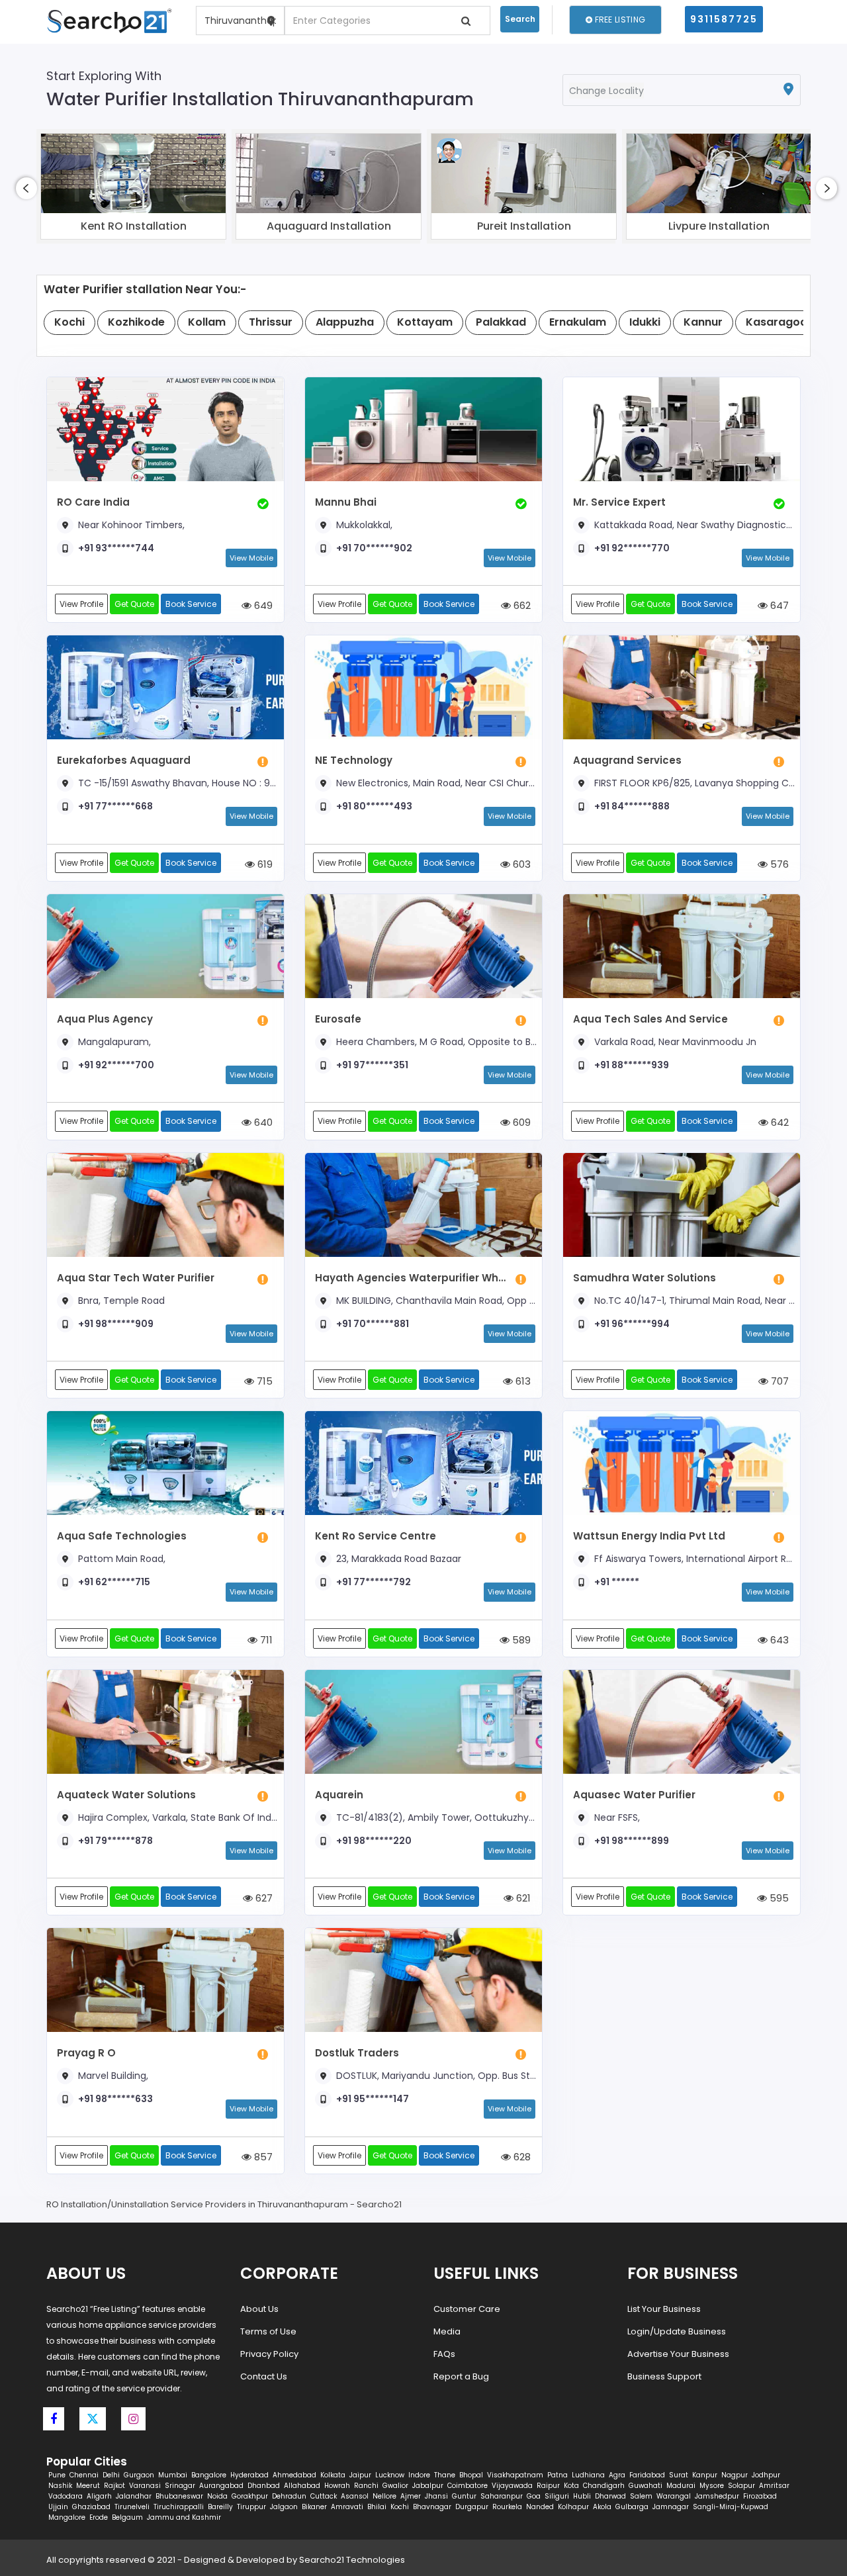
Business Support (664, 2376)
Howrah (337, 2486)
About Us (259, 2309)
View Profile (81, 604)
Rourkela (507, 2507)
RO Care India (93, 502)
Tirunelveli (132, 2507)
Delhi (111, 2475)
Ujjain (58, 2507)
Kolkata (333, 2475)
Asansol (355, 2496)
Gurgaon (139, 2475)
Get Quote (134, 604)
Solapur (741, 2486)
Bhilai (377, 2507)
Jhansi (436, 2496)
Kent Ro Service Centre (376, 1536)
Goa (534, 2496)
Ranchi (366, 2486)
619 (264, 864)
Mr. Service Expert (619, 502)
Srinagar (180, 2486)
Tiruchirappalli (179, 2507)
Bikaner (314, 2507)
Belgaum (127, 2517)
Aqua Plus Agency (105, 1019)
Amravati (347, 2507)
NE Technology (354, 760)
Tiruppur (251, 2507)
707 (779, 1381)
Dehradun (289, 2496)
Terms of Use (268, 2331)
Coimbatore (468, 2486)
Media (447, 2331)
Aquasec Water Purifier (634, 1795)
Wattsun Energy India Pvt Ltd (649, 1536)
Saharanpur (502, 2496)
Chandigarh (604, 2486)
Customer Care (467, 2309)
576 (778, 864)
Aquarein (339, 1795)
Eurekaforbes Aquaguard (124, 760)
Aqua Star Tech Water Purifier (136, 1278)
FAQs (444, 2354)
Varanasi (145, 2486)
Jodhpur (766, 2475)
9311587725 (724, 19)
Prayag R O (86, 2053)
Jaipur (360, 2475)
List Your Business (664, 2309)
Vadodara (66, 2496)
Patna (557, 2475)
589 (520, 1640)
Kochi (400, 2507)
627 (263, 1898)
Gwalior (395, 2486)
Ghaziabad (91, 2507)
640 (262, 1122)
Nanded (540, 2507)
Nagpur (735, 2475)
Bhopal (471, 2475)
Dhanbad (264, 2486)
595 (778, 1898)
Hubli (582, 2496)
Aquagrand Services (627, 760)
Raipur (548, 2486)
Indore (419, 2475)
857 (262, 2157)
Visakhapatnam (515, 2475)
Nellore (384, 2496)
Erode (99, 2517)
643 (778, 1640)
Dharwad (610, 2496)
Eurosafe (338, 1019)
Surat (679, 2475)
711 (265, 1640)
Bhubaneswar (179, 2496)
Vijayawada (512, 2486)
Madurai (681, 2486)
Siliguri (557, 2496)
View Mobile (251, 558)
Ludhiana (588, 2475)
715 (263, 1381)
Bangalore (209, 2475)
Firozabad (760, 2496)
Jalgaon (284, 2507)
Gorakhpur (250, 2496)
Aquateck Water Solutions (126, 1795)
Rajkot (114, 2486)
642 (779, 1122)
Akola (602, 2507)
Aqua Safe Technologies (122, 1536)
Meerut (88, 2486)
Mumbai (173, 2475)
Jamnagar (671, 2507)
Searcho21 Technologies (352, 2560)
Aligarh (99, 2496)
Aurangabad (221, 2486)
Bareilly (220, 2507)
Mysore (712, 2486)
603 (520, 864)
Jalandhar (134, 2496)
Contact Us (264, 2376)
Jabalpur (428, 2486)
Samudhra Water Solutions (645, 1278)
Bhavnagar (432, 2507)
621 (522, 1898)
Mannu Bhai (346, 502)
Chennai (84, 2475)
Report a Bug (461, 2376)
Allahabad (302, 2486)
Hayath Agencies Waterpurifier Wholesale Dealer (412, 1278)
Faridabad (647, 2475)
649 (262, 605)
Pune (57, 2475)
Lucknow (390, 2475)
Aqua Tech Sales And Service (650, 1019)
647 (778, 605)
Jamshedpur (717, 2496)
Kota (571, 2486)
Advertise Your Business (678, 2354)
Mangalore (67, 2517)
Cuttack (324, 2496)
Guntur (464, 2496)
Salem (641, 2496)
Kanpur (705, 2475)
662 (521, 605)
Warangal (674, 2496)
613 (522, 1381)
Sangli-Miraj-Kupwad (731, 2507)
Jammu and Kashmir (184, 2517)
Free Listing (619, 20)
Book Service (191, 604)
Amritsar (774, 2486)
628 (521, 2157)
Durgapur (472, 2507)
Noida (217, 2496)
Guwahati (646, 2486)
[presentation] (26, 188)
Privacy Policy (269, 2354)
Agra (617, 2475)
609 (520, 1122)
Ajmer (411, 2496)
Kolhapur (573, 2507)
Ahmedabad (294, 2475)
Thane (445, 2475)
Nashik (60, 2486)
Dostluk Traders (357, 2053)
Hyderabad (249, 2475)
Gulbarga (632, 2507)
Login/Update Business (677, 2331)
